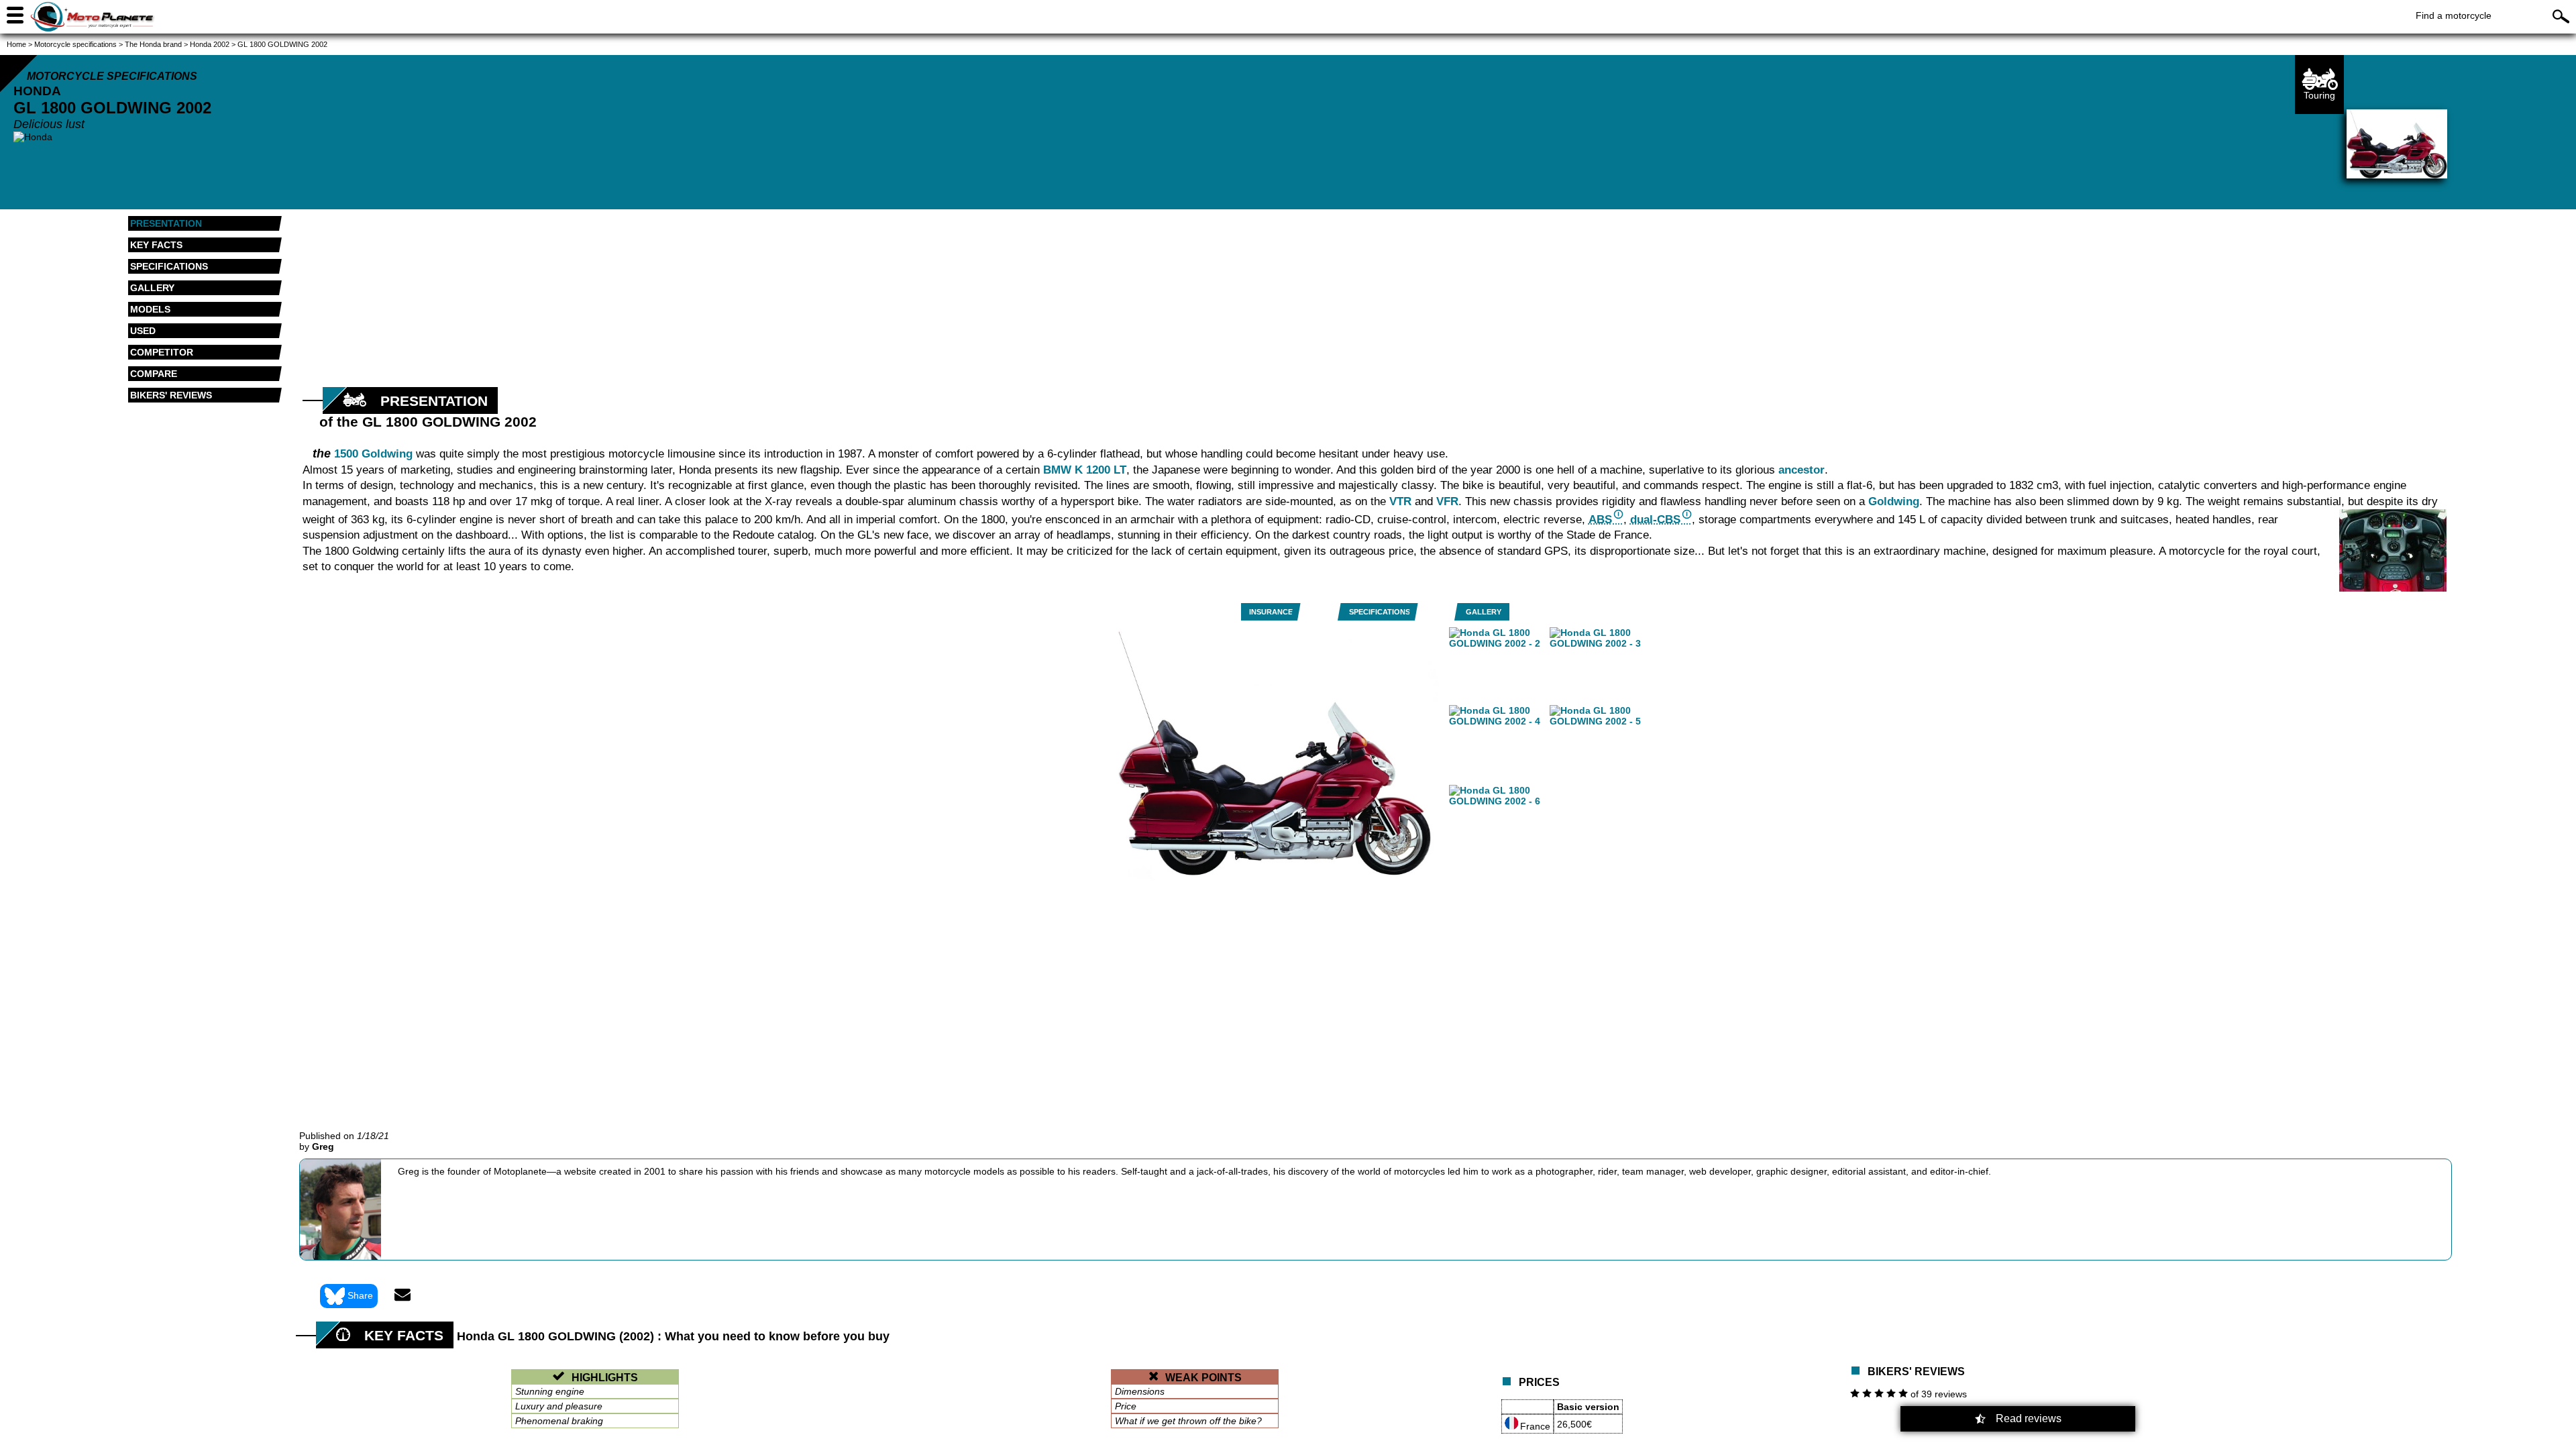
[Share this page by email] (402, 1296)
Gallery (1484, 612)
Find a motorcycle (2454, 15)
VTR (1400, 501)
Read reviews (2029, 1418)
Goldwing (1894, 501)
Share (360, 1295)
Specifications (1380, 612)
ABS (1600, 520)
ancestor (1802, 470)
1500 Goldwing (373, 454)
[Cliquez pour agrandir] (2393, 550)
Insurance (1271, 612)
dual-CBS (1655, 520)
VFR (1447, 501)
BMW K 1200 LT (1085, 470)
